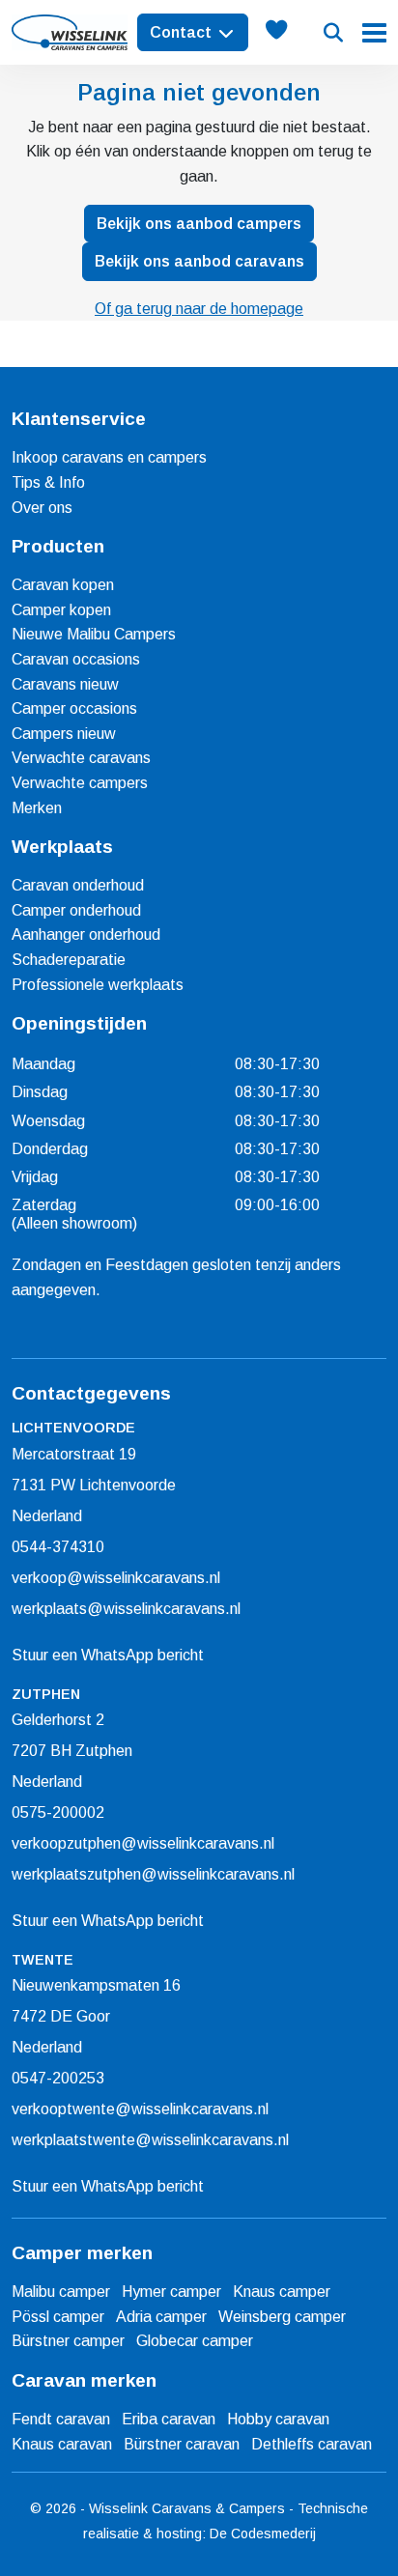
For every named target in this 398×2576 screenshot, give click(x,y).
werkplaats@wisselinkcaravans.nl (126, 1609)
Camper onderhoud (76, 910)
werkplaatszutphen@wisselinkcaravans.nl (153, 1874)
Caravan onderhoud (78, 885)
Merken (37, 808)
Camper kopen (61, 610)
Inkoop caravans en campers (109, 457)
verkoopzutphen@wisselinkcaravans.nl (143, 1843)
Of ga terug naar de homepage (199, 309)
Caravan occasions (76, 659)
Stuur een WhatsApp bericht (108, 1655)
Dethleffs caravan (312, 2444)
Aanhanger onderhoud (86, 934)
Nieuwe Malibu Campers (94, 634)
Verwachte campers (80, 783)
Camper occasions (74, 708)
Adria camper (161, 2317)
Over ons (42, 508)
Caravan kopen (63, 585)
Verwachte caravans (81, 758)
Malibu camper (61, 2292)
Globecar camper (195, 2341)
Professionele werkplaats (98, 985)
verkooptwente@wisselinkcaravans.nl (140, 2109)
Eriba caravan (169, 2419)
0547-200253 (58, 2078)
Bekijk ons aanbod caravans (199, 261)
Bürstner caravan (182, 2444)
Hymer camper (171, 2292)
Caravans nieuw (65, 684)
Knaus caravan (62, 2444)
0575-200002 (58, 1812)
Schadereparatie (69, 960)
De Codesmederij (263, 2534)
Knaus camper (282, 2292)
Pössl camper (58, 2317)
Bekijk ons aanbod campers (199, 224)
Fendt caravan (61, 2419)
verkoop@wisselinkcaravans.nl (116, 1578)
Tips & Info (48, 482)
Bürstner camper (68, 2341)
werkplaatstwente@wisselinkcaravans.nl (150, 2140)
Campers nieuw (64, 734)
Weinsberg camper (282, 2317)
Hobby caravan (278, 2419)
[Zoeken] (333, 33)
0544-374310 (58, 1547)
